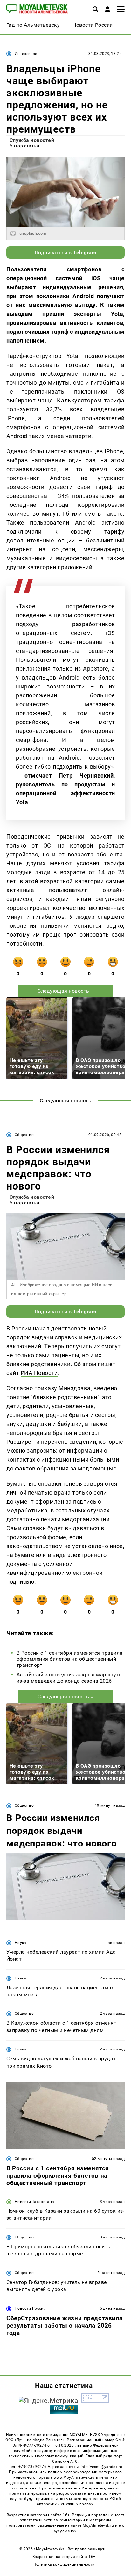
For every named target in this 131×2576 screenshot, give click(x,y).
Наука (21, 1943)
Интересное (26, 54)
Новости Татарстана (34, 2202)
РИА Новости (39, 1373)
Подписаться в (66, 252)
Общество (24, 1135)
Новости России (30, 2308)
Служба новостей (32, 140)
